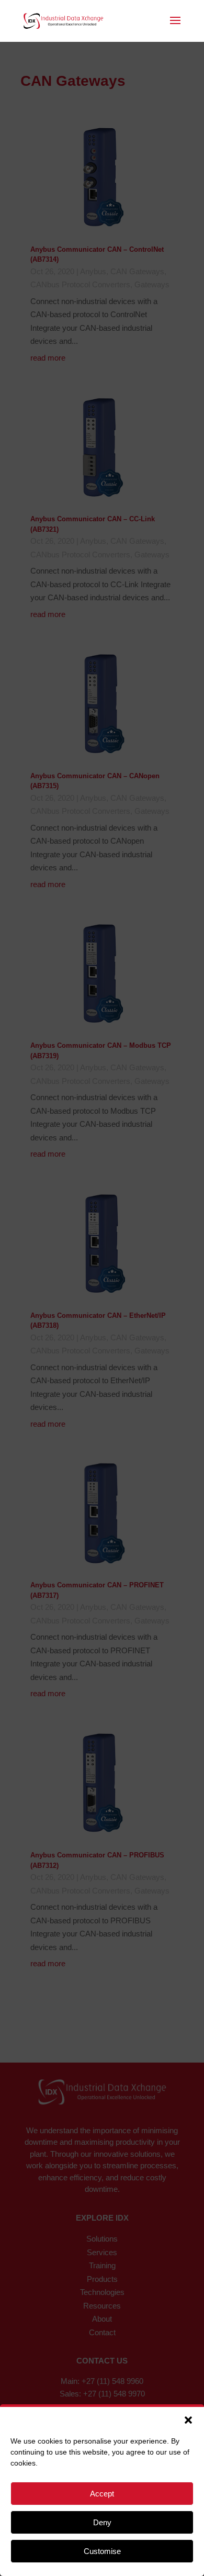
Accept (102, 2494)
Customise (102, 2551)
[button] (188, 2420)
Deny (102, 2522)
